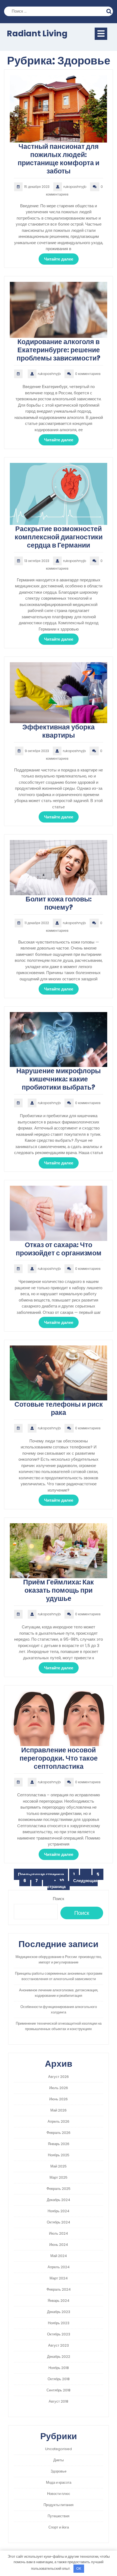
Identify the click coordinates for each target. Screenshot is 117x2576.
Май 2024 (59, 2256)
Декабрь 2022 (59, 2357)
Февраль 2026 (59, 2133)
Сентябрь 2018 (59, 2390)
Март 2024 (59, 2278)
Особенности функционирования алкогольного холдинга (59, 2009)
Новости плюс (59, 2494)
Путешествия (59, 2516)
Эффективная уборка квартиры (59, 731)
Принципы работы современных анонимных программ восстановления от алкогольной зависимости (59, 1976)
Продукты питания (59, 2505)
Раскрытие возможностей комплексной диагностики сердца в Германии (59, 537)
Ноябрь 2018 (59, 2368)
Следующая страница (73, 1884)
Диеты (59, 2460)
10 (64, 1881)
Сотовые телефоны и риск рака (59, 1408)
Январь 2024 (59, 2301)
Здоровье (59, 2471)
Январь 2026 (59, 2144)
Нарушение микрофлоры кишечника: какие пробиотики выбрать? (59, 1079)
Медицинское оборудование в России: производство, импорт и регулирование (59, 1960)
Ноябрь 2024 (59, 2211)
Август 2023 (59, 2345)
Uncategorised (59, 2449)
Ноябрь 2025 (59, 2155)
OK (79, 2568)
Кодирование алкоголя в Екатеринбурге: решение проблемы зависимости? (59, 350)
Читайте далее (59, 259)
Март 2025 (59, 2177)
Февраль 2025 (59, 2189)
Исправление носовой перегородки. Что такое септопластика (59, 1758)
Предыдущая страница (41, 1874)
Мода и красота (59, 2482)
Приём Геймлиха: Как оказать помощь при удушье (59, 1590)
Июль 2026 (59, 2088)
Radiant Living (37, 33)
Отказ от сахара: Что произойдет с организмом (59, 1249)
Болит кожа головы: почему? (59, 903)
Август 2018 (59, 2401)
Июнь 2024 (59, 2245)
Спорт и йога (59, 2527)
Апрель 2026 (59, 2121)
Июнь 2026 (59, 2099)
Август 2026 (59, 2077)
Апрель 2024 (59, 2267)
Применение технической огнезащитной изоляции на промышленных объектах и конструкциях (59, 2026)
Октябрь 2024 (59, 2222)
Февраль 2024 (59, 2289)
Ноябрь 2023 (59, 2323)
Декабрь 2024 (59, 2200)
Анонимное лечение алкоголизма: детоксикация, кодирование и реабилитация (59, 1993)
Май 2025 (59, 2166)
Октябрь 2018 (59, 2379)
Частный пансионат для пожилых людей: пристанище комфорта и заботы (59, 159)
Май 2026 (59, 2110)
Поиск (110, 11)
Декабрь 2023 (59, 2312)
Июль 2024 (59, 2233)
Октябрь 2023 (59, 2334)
